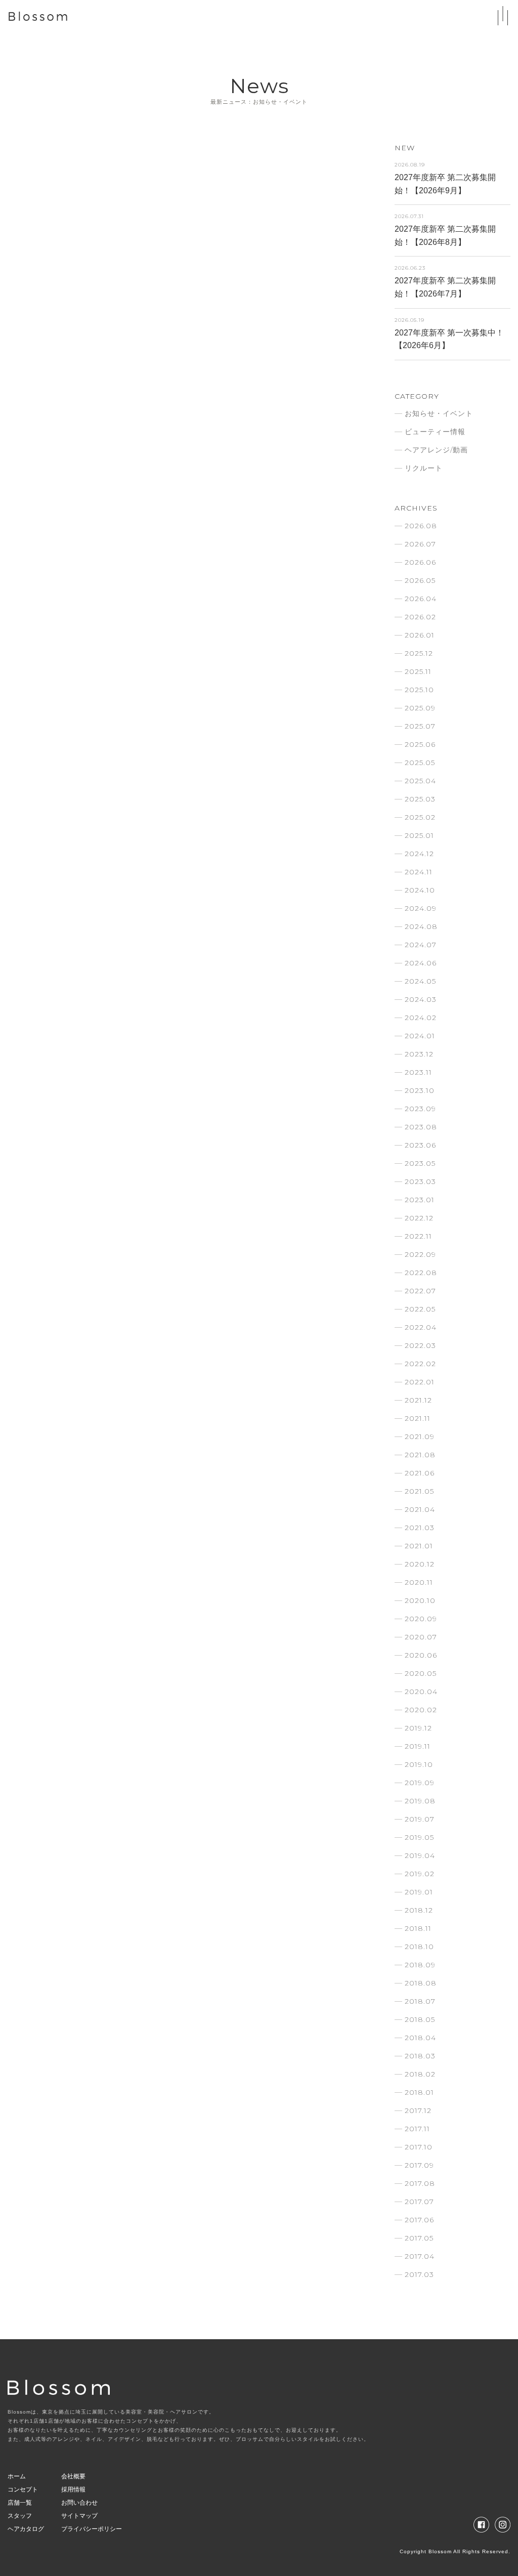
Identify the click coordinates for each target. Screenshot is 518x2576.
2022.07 (420, 1291)
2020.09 (421, 1619)
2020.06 (421, 1655)
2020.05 (421, 1673)
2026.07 (420, 544)
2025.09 (420, 708)
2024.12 (419, 854)
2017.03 (419, 2274)
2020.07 (421, 1637)
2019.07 (420, 1819)
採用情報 (73, 2489)
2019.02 (420, 1874)
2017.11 (417, 2129)
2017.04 (420, 2256)
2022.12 (419, 1218)
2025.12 (419, 653)
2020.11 (419, 1582)
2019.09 (420, 1783)
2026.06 (420, 562)
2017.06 (419, 2220)
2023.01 (420, 1200)
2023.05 (420, 1163)
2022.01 (420, 1382)
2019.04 (420, 1855)
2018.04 (420, 2038)
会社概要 (73, 2476)
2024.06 (421, 963)
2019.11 (418, 1746)
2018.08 (421, 1983)
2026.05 (420, 580)
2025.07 (420, 726)
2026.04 (421, 599)
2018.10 (419, 1947)
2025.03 (420, 799)
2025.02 (420, 817)
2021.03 (420, 1528)
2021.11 (418, 1418)
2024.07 (421, 945)
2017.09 (419, 2165)
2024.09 (421, 908)
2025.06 (420, 744)
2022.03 (420, 1345)
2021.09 (420, 1437)
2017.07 (419, 2202)
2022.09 (420, 1254)
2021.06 (420, 1473)
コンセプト (23, 2489)
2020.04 (421, 1692)
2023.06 (420, 1145)
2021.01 (419, 1546)
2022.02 (420, 1364)
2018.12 (419, 1910)
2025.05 (420, 763)
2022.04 (421, 1327)
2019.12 (418, 1728)
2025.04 (420, 781)
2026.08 (421, 526)
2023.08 (421, 1127)
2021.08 (420, 1455)
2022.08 (421, 1273)
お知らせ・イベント (439, 413)
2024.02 (421, 1018)
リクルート (424, 468)
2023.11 (418, 1072)
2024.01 (420, 1036)
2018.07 (420, 2001)
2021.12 (418, 1400)
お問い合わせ (79, 2503)
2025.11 (418, 671)
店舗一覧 (20, 2503)
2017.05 (419, 2238)
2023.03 (420, 1181)
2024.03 (421, 999)
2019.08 (420, 1801)
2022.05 (420, 1309)
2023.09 (420, 1109)
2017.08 (420, 2183)
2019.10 (419, 1764)
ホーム (17, 2476)
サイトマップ (79, 2516)
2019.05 (419, 1837)
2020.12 (420, 1564)
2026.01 (420, 635)
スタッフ (20, 2516)
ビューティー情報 (435, 432)
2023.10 (420, 1090)
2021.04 (420, 1509)
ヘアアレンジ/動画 (436, 450)
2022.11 (418, 1236)
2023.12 (419, 1054)
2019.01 (419, 1892)
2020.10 (420, 1600)
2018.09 (420, 1965)
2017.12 (418, 2110)
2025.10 (419, 690)
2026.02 (420, 617)
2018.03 (420, 2056)
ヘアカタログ (26, 2529)
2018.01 (419, 2092)
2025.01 (419, 835)
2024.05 (420, 981)
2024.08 (421, 926)
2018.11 (418, 1928)
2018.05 (420, 2019)
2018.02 (420, 2074)
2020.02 (421, 1710)
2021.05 (419, 1491)
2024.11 (419, 872)
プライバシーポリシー (92, 2529)
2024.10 (420, 890)
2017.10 (419, 2147)
